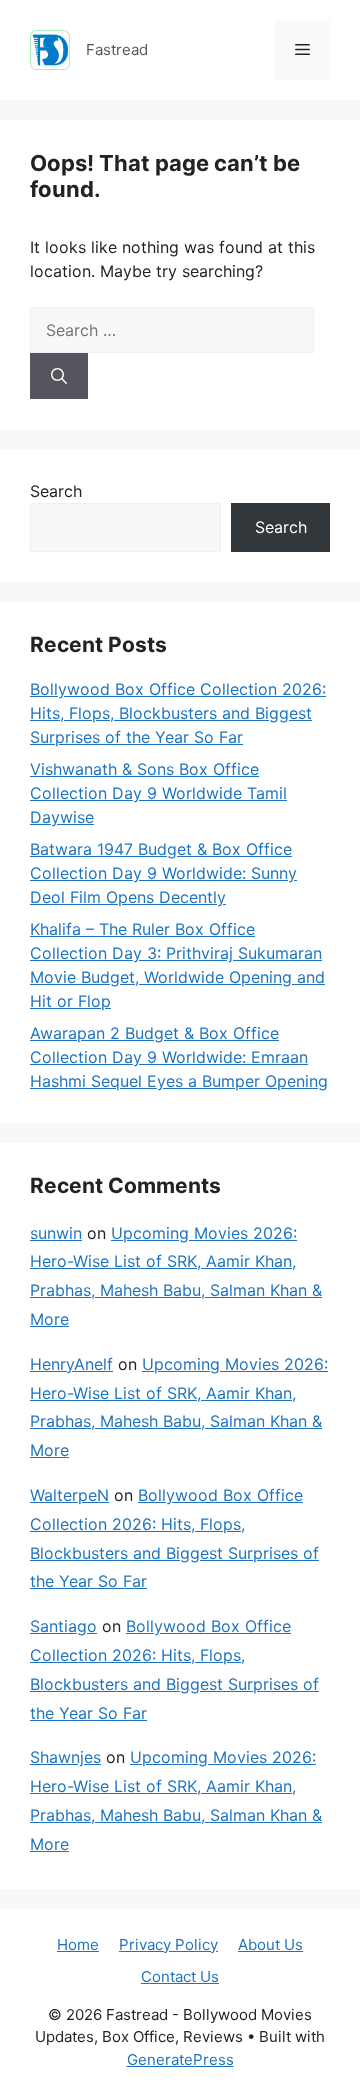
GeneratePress (180, 2059)
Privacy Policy (168, 1944)
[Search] (59, 376)
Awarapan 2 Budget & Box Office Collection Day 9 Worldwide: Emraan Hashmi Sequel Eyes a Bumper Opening (179, 1057)
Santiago (63, 1626)
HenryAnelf (71, 1364)
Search (56, 491)
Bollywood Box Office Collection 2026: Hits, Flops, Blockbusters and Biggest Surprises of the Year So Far (178, 713)
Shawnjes (65, 1757)
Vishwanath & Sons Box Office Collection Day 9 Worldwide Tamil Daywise (158, 793)
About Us (270, 1944)
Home (78, 1944)
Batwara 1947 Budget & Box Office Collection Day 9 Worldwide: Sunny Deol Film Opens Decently (163, 873)
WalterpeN (69, 1495)
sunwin (56, 1233)
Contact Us (180, 1976)
